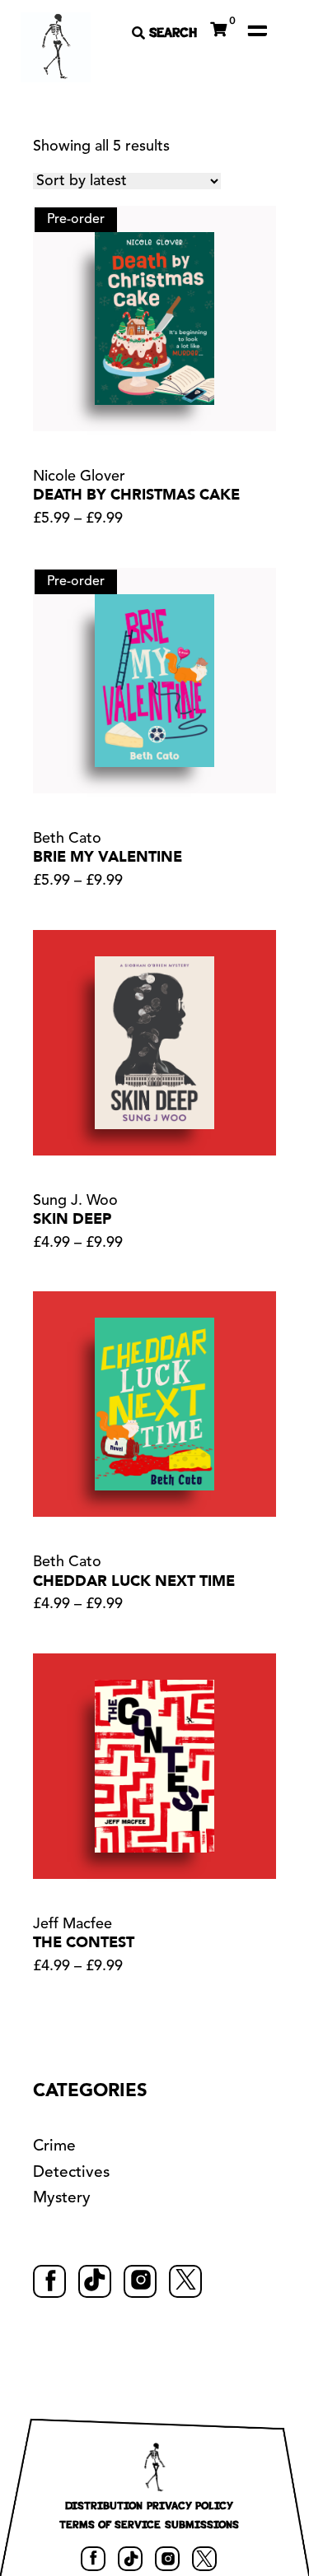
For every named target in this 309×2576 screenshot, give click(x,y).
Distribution (104, 2505)
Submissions (202, 2524)
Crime (54, 2147)
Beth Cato (67, 839)
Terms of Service (110, 2524)
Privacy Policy (190, 2505)
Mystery (62, 2199)
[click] (257, 30)
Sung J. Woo (75, 1201)
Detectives (71, 2173)
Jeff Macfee (73, 1924)
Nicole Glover (79, 477)
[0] (218, 27)
